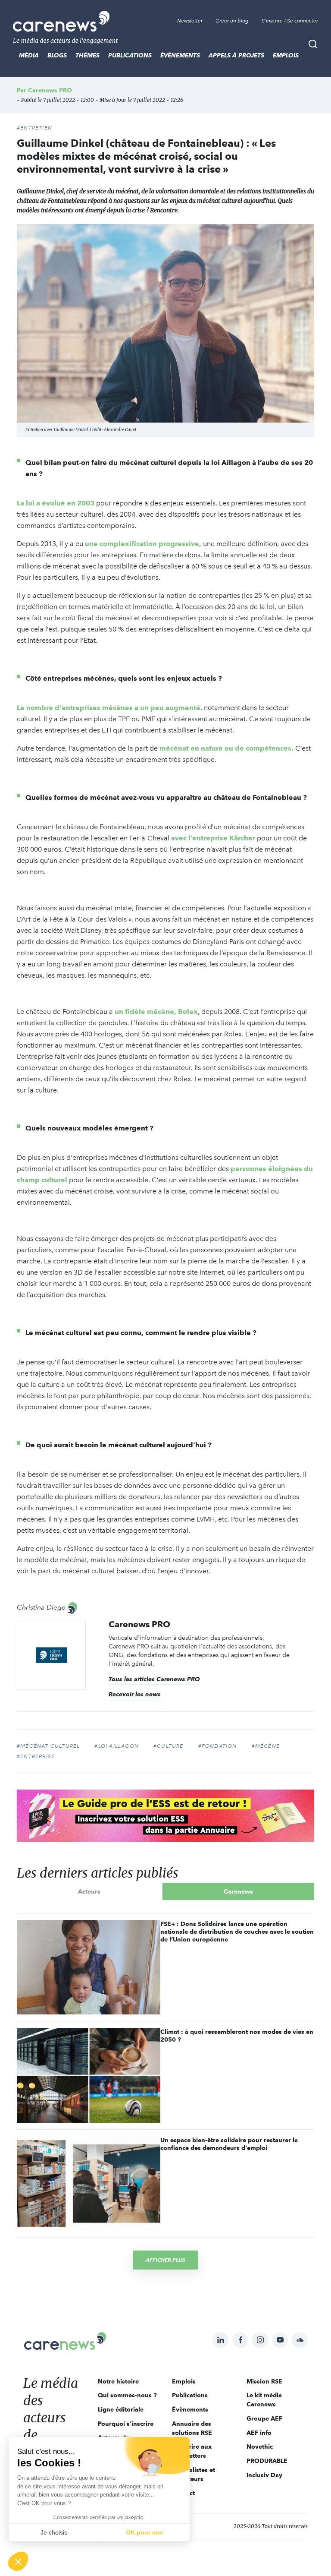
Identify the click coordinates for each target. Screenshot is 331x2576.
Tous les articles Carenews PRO (154, 1679)
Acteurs (89, 1891)
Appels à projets (236, 55)
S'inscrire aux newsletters (192, 2451)
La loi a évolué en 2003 (56, 503)
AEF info (259, 2433)
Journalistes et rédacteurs (194, 2474)
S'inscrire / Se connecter (290, 21)
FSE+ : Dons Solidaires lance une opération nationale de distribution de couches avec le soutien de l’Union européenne (237, 1932)
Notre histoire (118, 2381)
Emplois (286, 55)
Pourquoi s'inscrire (126, 2424)
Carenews (238, 1891)
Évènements (180, 55)
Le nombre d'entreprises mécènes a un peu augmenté (109, 708)
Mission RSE (264, 2381)
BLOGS (57, 55)
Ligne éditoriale (121, 2409)
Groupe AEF (264, 2418)
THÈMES (87, 55)
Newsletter (190, 21)
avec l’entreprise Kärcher (213, 838)
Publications (130, 55)
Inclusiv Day (264, 2475)
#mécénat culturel (48, 1746)
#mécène (266, 1746)
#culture (169, 1746)
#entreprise (36, 1756)
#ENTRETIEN (34, 128)
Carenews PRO (50, 90)
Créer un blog (232, 21)
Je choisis (54, 2532)
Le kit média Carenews (264, 2400)
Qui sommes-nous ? (127, 2395)
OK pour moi (144, 2532)
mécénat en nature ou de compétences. (226, 748)
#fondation (218, 1746)
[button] (18, 2561)
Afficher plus (165, 2260)
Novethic (260, 2447)
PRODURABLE (267, 2461)
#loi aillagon (117, 1746)
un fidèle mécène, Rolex (156, 1012)
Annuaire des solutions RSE (192, 2428)
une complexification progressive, (143, 544)
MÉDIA (29, 55)
